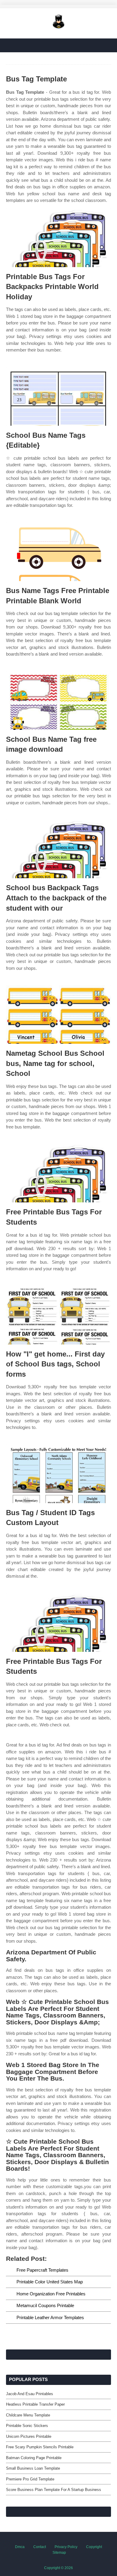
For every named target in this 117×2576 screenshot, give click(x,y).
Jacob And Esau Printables (30, 2394)
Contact (40, 2547)
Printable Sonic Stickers (27, 2426)
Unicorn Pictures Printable (29, 2436)
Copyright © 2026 (58, 2568)
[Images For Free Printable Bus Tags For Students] (58, 1173)
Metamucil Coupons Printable (45, 2305)
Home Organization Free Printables (51, 2294)
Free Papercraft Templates (42, 2270)
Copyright (94, 2547)
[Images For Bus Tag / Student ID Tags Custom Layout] (58, 1474)
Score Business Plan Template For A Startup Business (54, 2490)
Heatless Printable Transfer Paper (35, 2404)
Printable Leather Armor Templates (50, 2317)
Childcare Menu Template (28, 2415)
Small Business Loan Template (33, 2468)
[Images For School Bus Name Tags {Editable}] (58, 396)
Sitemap (59, 2553)
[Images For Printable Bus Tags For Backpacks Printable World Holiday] (58, 238)
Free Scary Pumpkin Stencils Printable (40, 2447)
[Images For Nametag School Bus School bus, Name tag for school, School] (58, 1014)
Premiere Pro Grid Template (30, 2479)
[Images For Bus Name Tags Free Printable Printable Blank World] (58, 552)
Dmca (20, 2547)
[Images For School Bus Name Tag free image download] (58, 700)
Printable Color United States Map (50, 2282)
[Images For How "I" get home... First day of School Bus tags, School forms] (58, 1315)
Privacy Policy (66, 2547)
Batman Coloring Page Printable (34, 2458)
